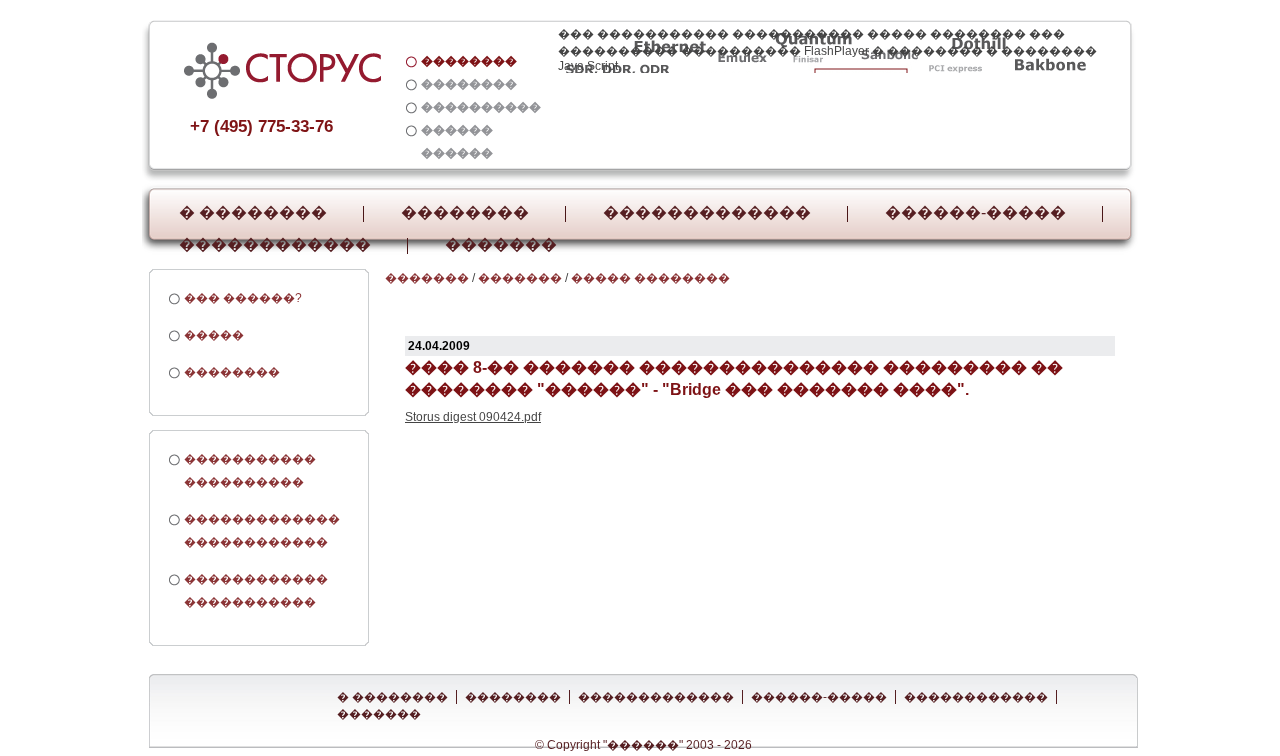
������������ (275, 245)
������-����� (975, 213)
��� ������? (243, 298)
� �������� (253, 213)
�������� (465, 213)
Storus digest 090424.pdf (473, 417)
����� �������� (650, 278)
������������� (707, 213)
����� (214, 335)
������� (501, 245)
